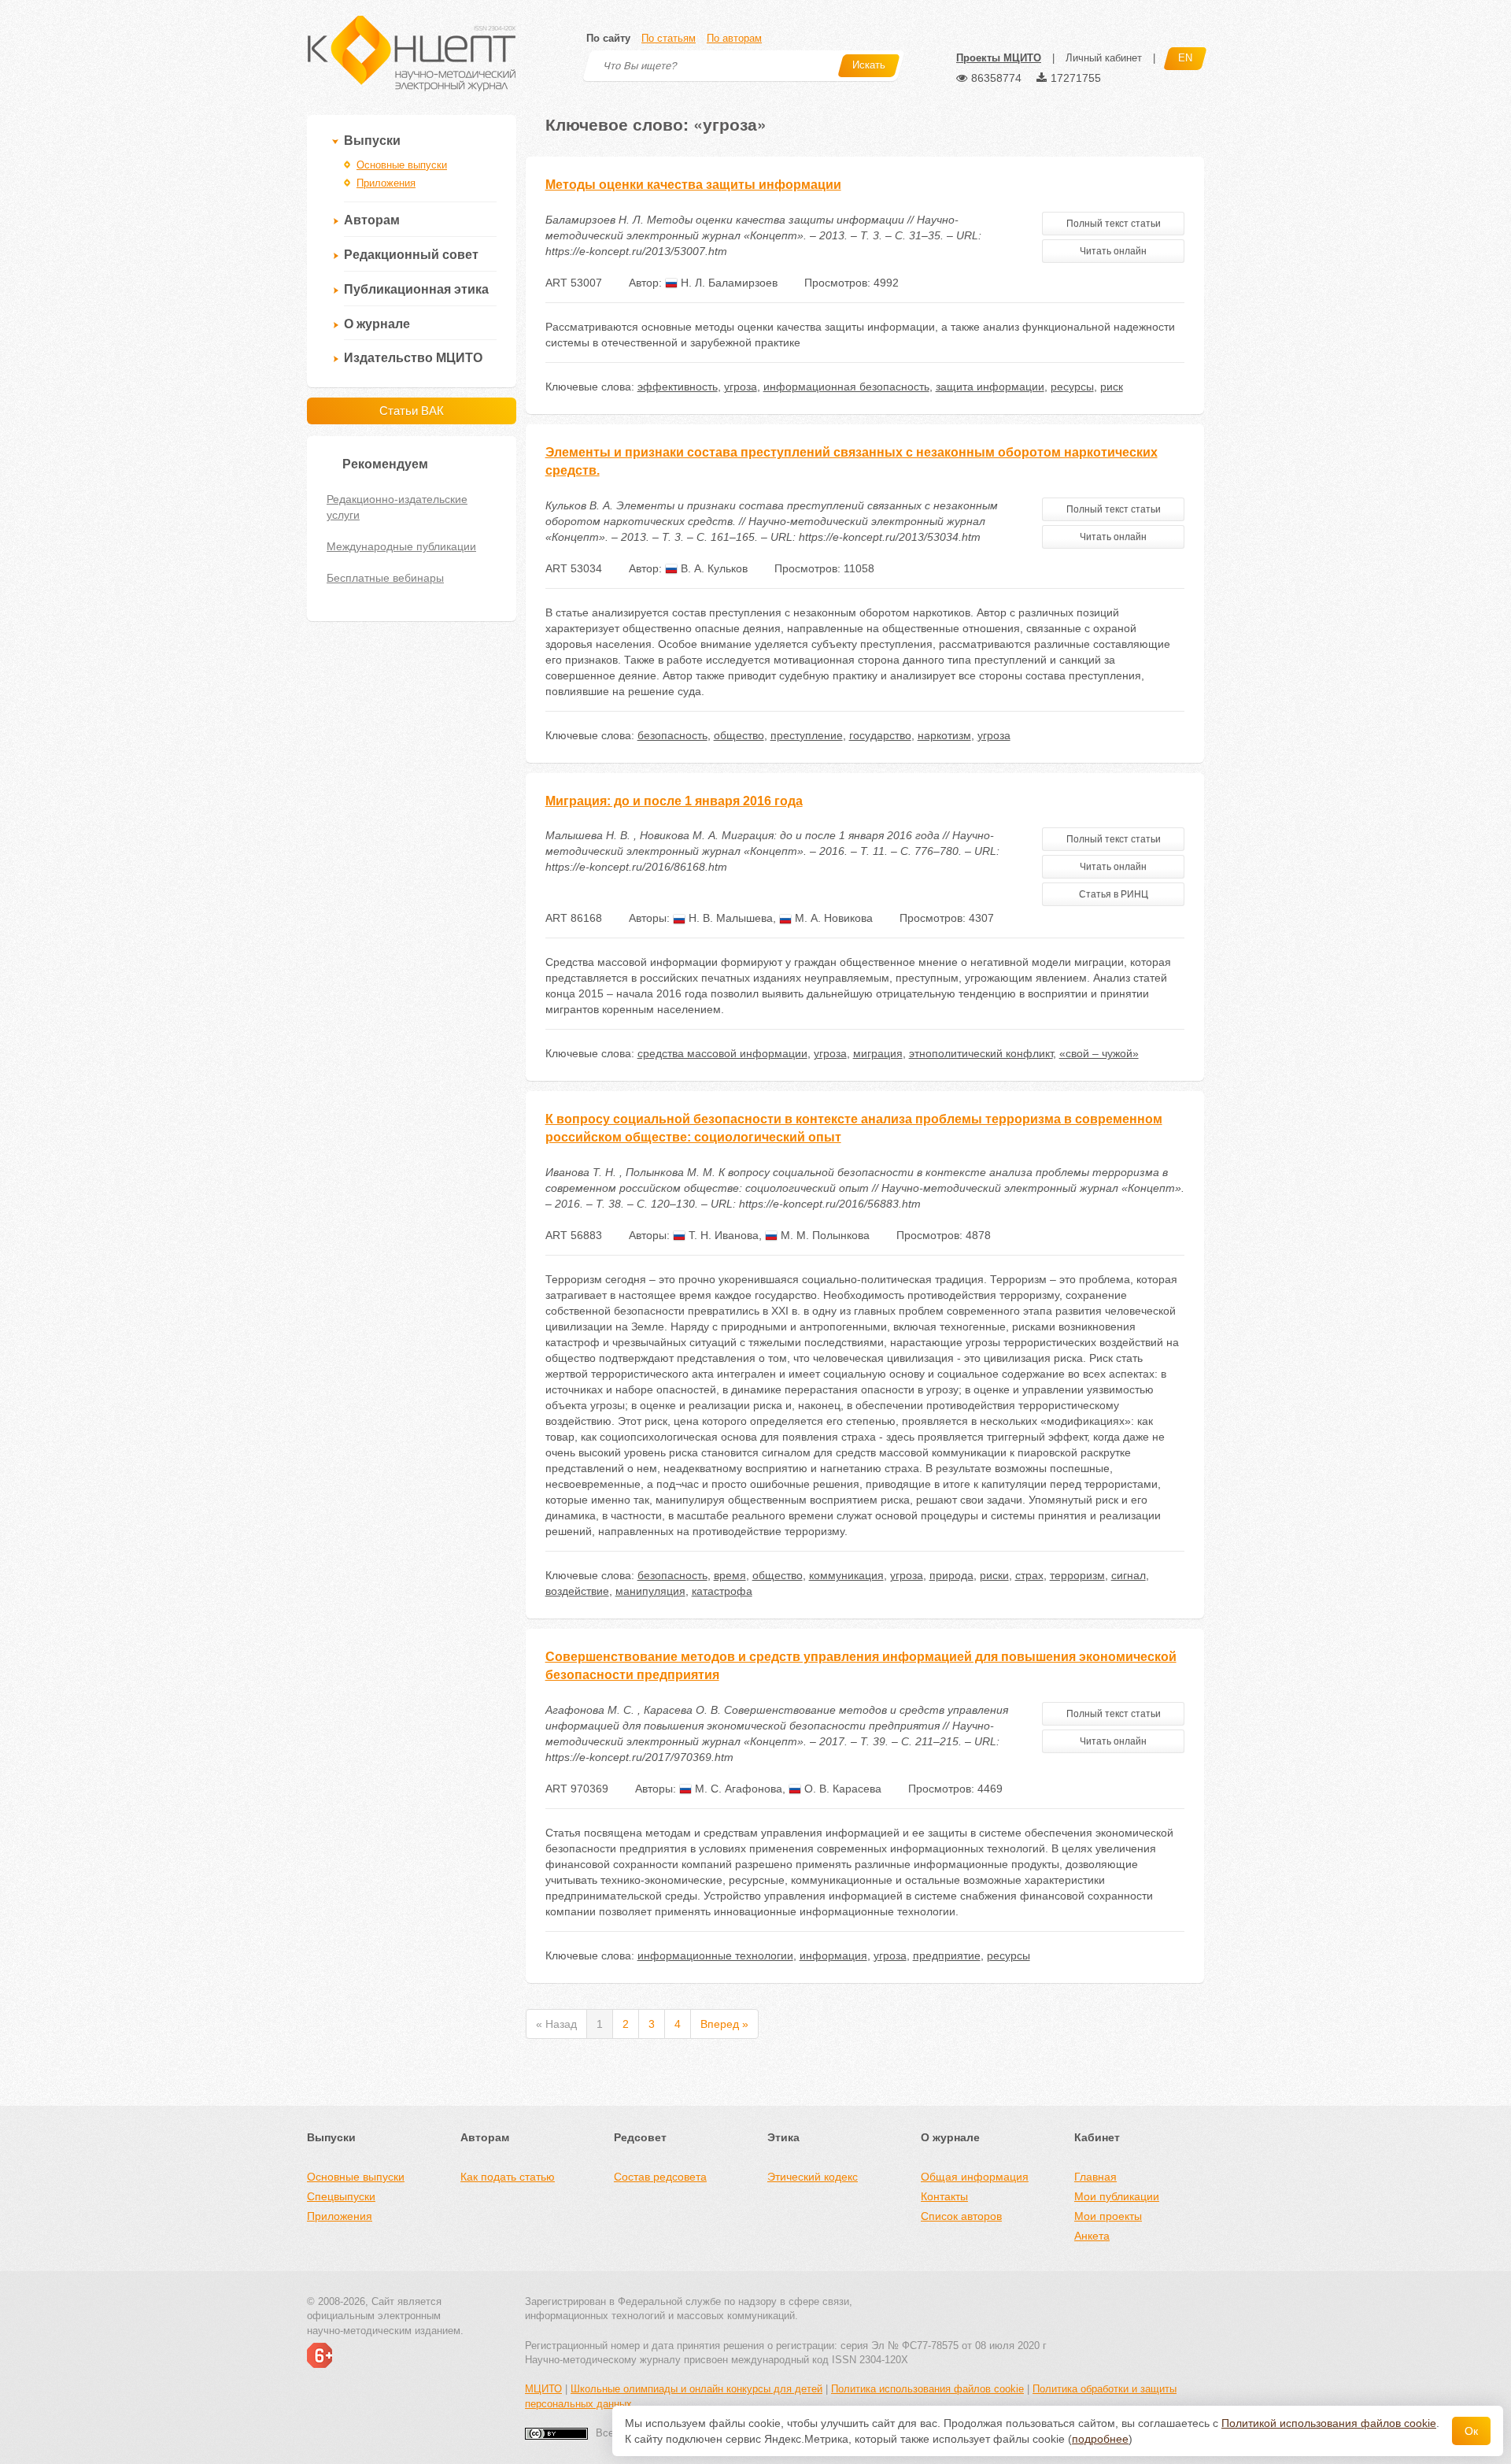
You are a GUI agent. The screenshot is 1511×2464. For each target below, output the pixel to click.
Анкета (1092, 2236)
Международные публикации (401, 546)
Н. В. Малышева (729, 918)
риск (1112, 387)
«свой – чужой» (1099, 1053)
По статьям (669, 38)
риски (994, 1575)
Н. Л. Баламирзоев (728, 283)
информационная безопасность (846, 387)
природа (951, 1575)
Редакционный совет (411, 255)
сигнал (1129, 1575)
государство (880, 735)
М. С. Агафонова (737, 1789)
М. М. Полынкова (824, 1235)
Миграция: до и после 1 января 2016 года (674, 801)
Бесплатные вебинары (385, 578)
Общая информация (975, 2177)
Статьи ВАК (412, 411)
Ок (1471, 2431)
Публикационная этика (416, 289)
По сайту (608, 38)
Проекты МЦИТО (999, 58)
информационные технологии (715, 1955)
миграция (878, 1053)
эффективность (678, 387)
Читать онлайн (1113, 251)
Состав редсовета (660, 2177)
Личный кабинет (1104, 58)
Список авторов (961, 2216)
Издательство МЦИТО (413, 358)
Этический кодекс (813, 2177)
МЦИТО (543, 2389)
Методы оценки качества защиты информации (693, 185)
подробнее (1100, 2439)
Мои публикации (1117, 2196)
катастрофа (722, 1591)
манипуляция (650, 1591)
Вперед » (724, 2024)
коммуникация (846, 1575)
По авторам (734, 38)
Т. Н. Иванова (722, 1235)
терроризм (1077, 1575)
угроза (741, 387)
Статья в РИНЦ (1114, 894)
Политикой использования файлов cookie (1329, 2423)
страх (1029, 1575)
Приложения (386, 183)
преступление (807, 735)
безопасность (672, 735)
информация (833, 1955)
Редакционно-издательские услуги (397, 507)
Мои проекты (1108, 2216)
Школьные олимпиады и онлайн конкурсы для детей (696, 2389)
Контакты (944, 2196)
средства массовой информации (722, 1053)
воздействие (577, 1591)
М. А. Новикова (832, 918)
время (730, 1575)
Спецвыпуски (341, 2196)
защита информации (990, 387)
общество (739, 735)
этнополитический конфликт (981, 1053)
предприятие (947, 1955)
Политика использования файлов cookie (927, 2389)
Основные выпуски (402, 165)
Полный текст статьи (1114, 224)
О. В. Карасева (841, 1789)
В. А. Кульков (713, 568)
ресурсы (1072, 387)
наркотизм (944, 735)
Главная (1095, 2177)
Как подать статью (508, 2177)
